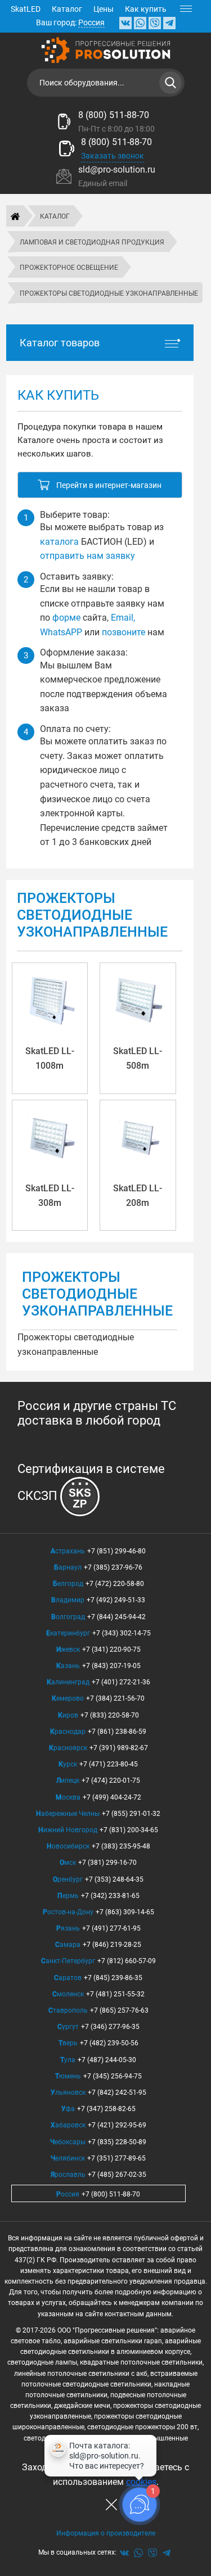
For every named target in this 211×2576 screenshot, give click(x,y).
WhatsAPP (61, 632)
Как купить (146, 9)
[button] (100, 485)
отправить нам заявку (87, 556)
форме (66, 618)
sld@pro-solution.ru (117, 170)
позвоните (124, 632)
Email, (123, 618)
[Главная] (15, 216)
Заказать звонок (113, 156)
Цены (104, 9)
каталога (59, 542)
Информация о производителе (106, 2533)
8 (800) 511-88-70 (114, 115)
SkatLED (26, 9)
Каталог (67, 9)
